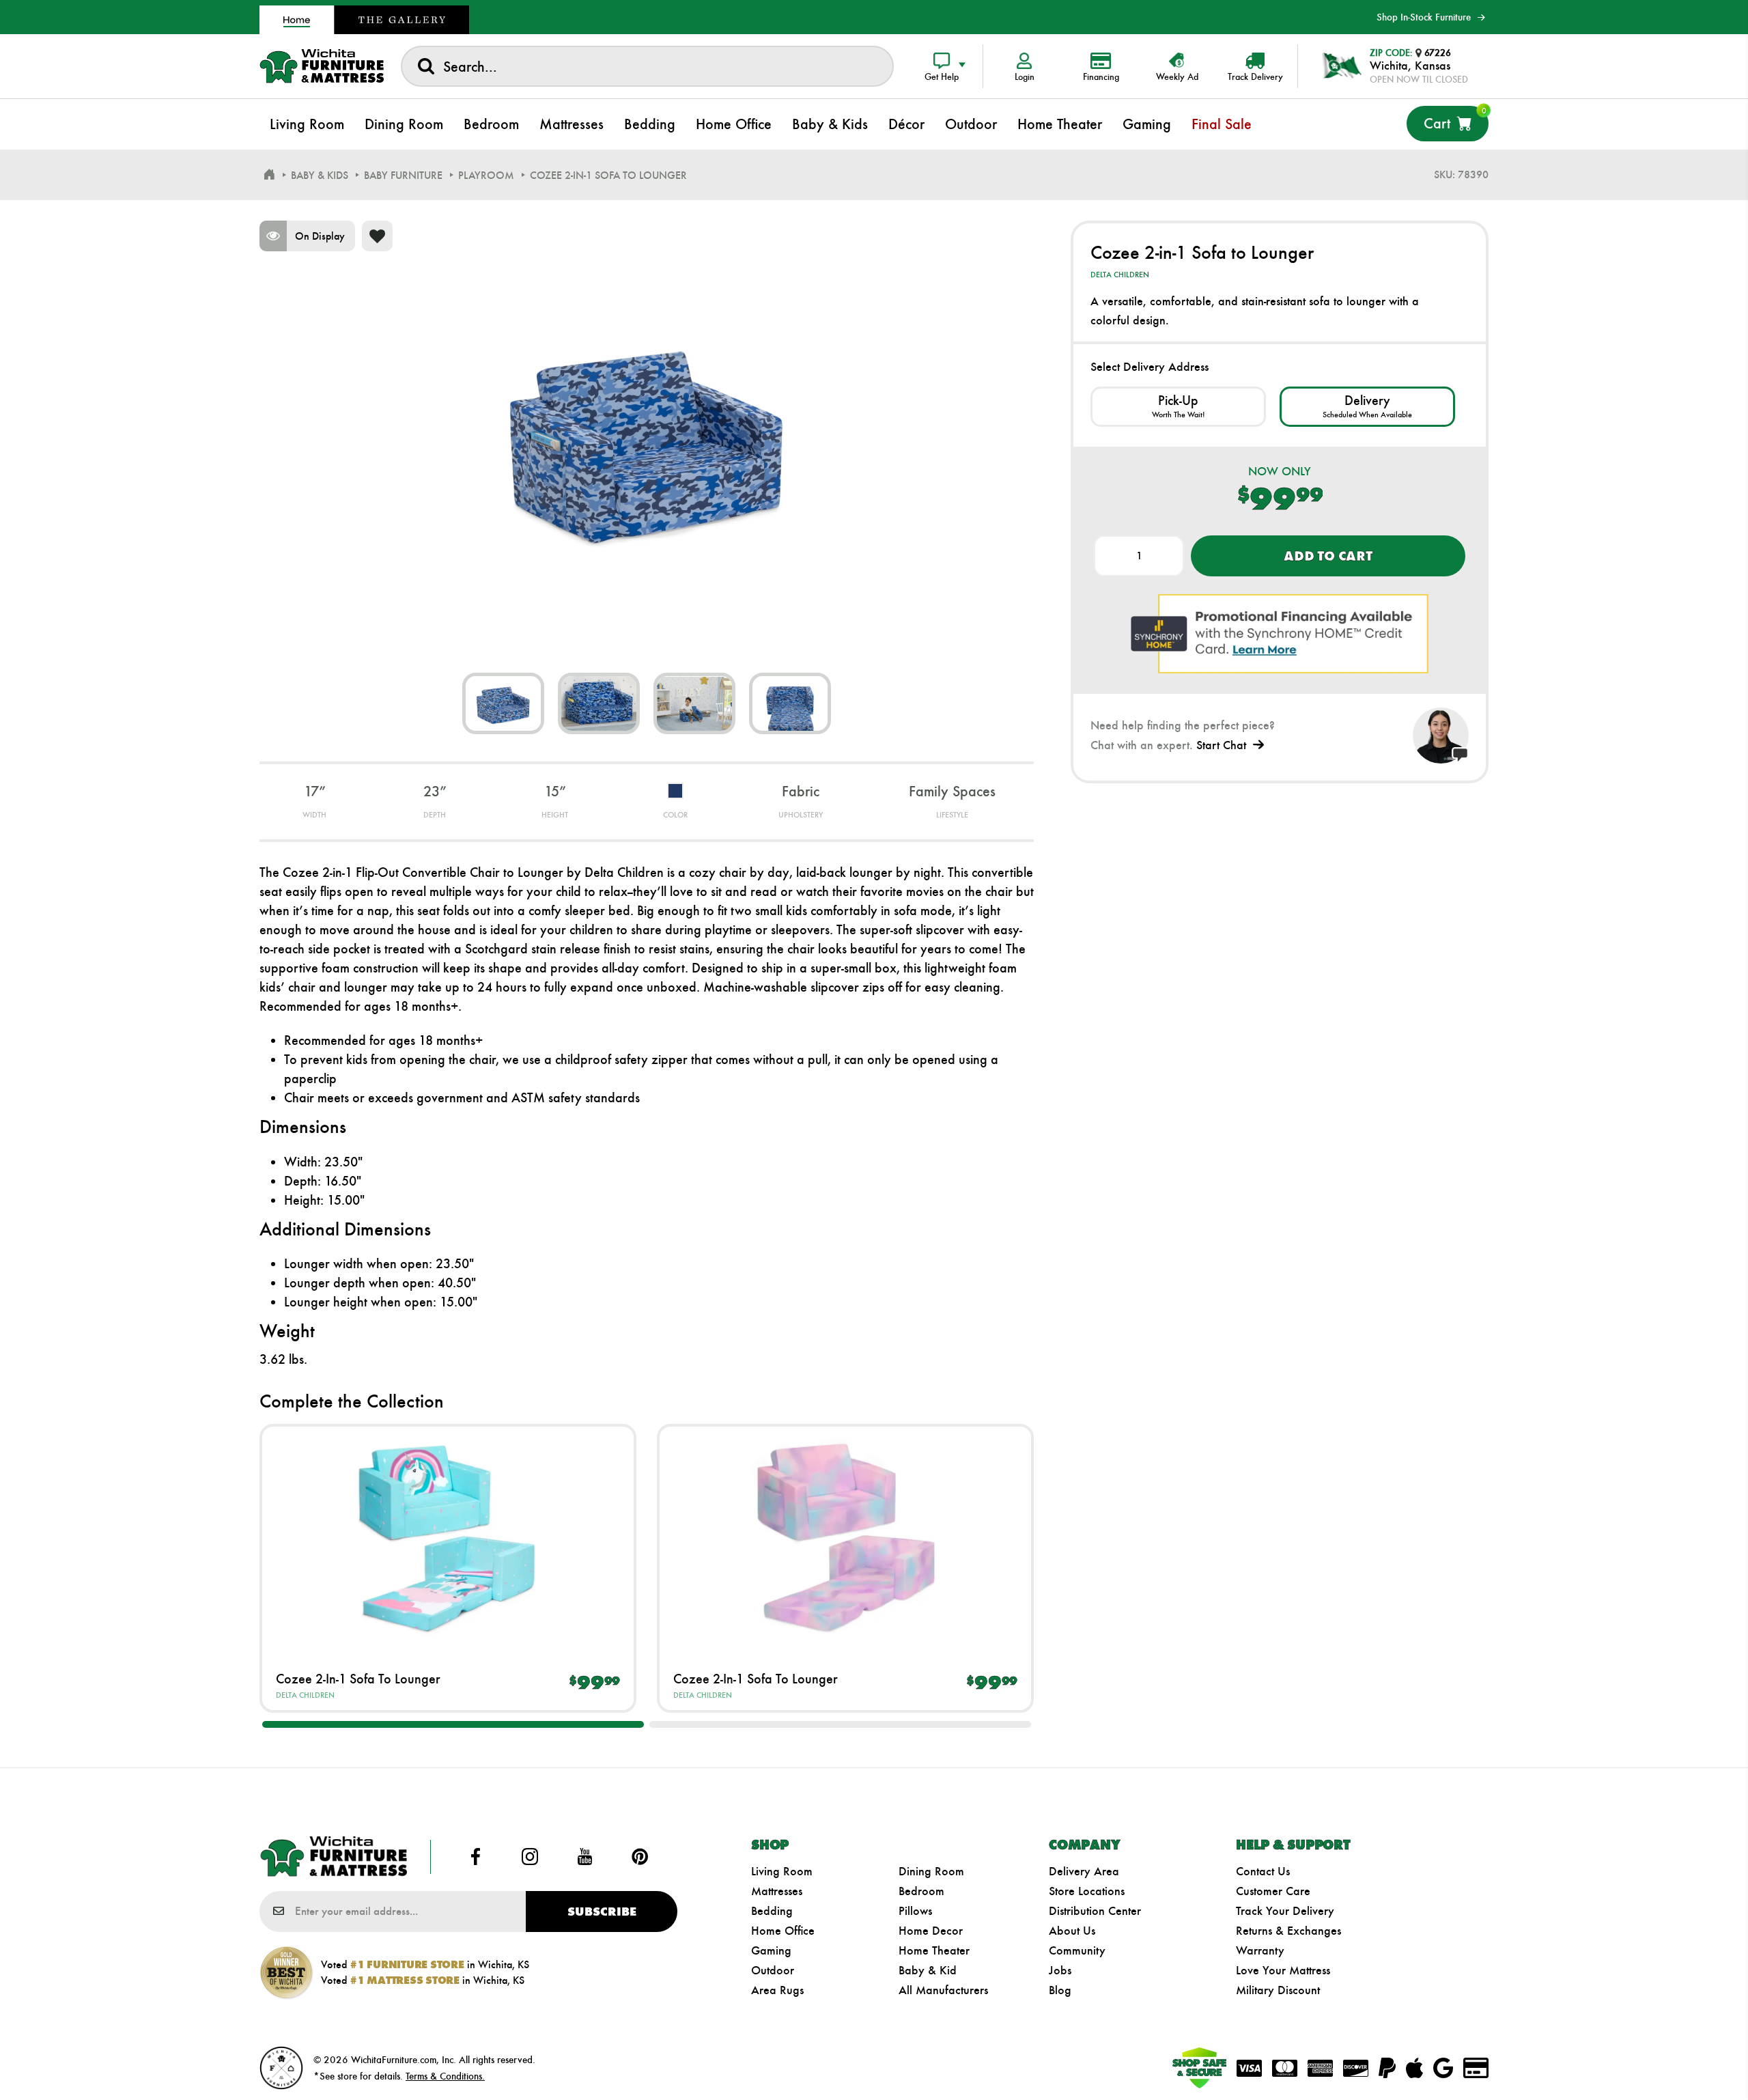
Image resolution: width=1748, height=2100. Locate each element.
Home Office (783, 1931)
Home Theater (934, 1950)
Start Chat (1221, 745)
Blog (1060, 1990)
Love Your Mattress (1283, 1970)
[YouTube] (585, 1857)
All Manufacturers (943, 1990)
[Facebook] (475, 1857)
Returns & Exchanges (1288, 1931)
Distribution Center (1095, 1911)
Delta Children (305, 1695)
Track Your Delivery (1285, 1911)
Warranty (1260, 1950)
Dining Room (931, 1871)
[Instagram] (530, 1857)
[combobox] (647, 66)
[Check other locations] (1178, 407)
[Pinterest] (640, 1857)
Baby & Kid (928, 1970)
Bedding (772, 1911)
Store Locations (1087, 1891)
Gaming (771, 1950)
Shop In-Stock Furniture (1424, 17)
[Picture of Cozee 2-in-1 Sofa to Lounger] (503, 703)
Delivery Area (1084, 1871)
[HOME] (269, 175)
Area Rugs (777, 1990)
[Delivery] (1367, 407)
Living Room (782, 1871)
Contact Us (1263, 1871)
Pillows (915, 1911)
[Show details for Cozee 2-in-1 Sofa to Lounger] (448, 1538)
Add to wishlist (377, 236)
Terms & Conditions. (445, 2076)
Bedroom (921, 1891)
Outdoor (773, 1970)
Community (1077, 1950)
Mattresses (777, 1891)
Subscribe (602, 1912)
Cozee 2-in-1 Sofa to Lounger (358, 1679)
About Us (1072, 1931)
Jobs (1060, 1970)
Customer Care (1273, 1891)
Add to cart (1328, 556)
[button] (453, 1724)
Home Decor (931, 1931)
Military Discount (1278, 1990)
